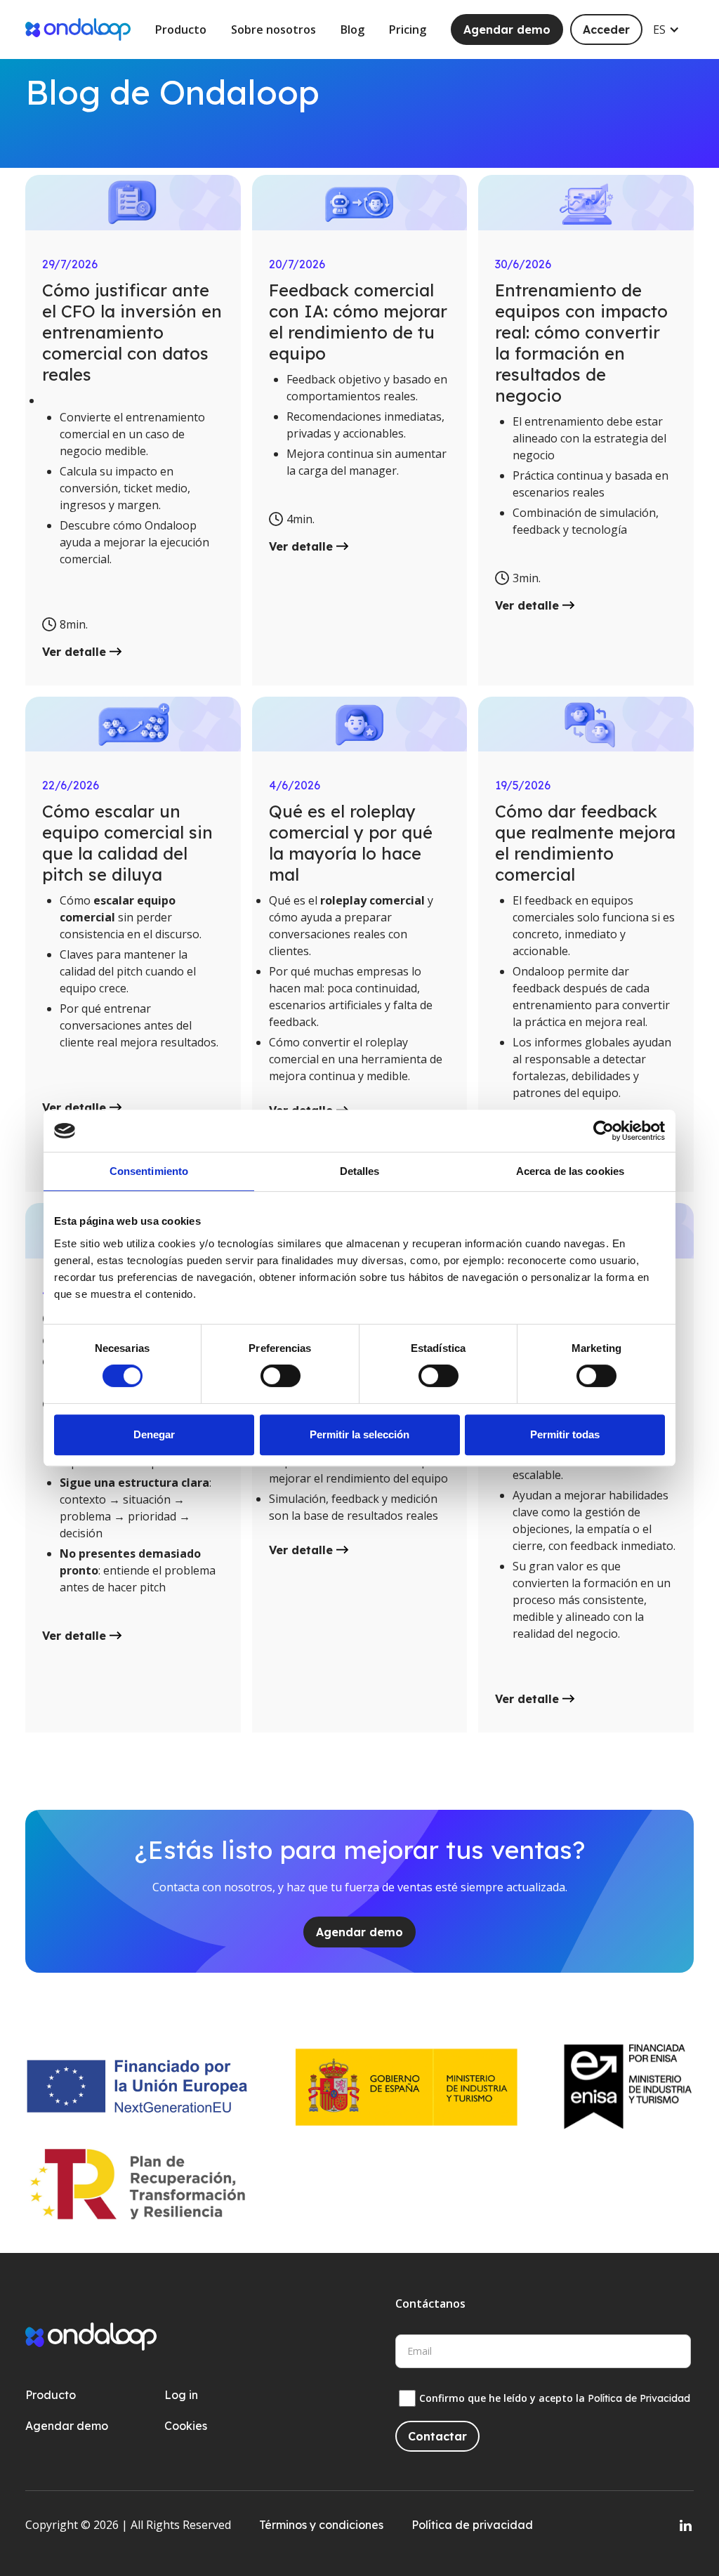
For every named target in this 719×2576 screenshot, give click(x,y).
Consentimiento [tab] (149, 1171)
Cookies (186, 2426)
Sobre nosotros (273, 29)
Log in (181, 2395)
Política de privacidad (472, 2525)
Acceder (606, 29)
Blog (352, 29)
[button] (673, 29)
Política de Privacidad (639, 2398)
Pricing (408, 29)
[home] (78, 29)
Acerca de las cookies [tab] (570, 1171)
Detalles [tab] (360, 1171)
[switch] (281, 1376)
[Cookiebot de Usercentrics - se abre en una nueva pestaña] (603, 1131)
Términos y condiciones (321, 2525)
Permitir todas (565, 1434)
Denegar (154, 1434)
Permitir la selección (359, 1434)
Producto (181, 29)
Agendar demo (507, 29)
